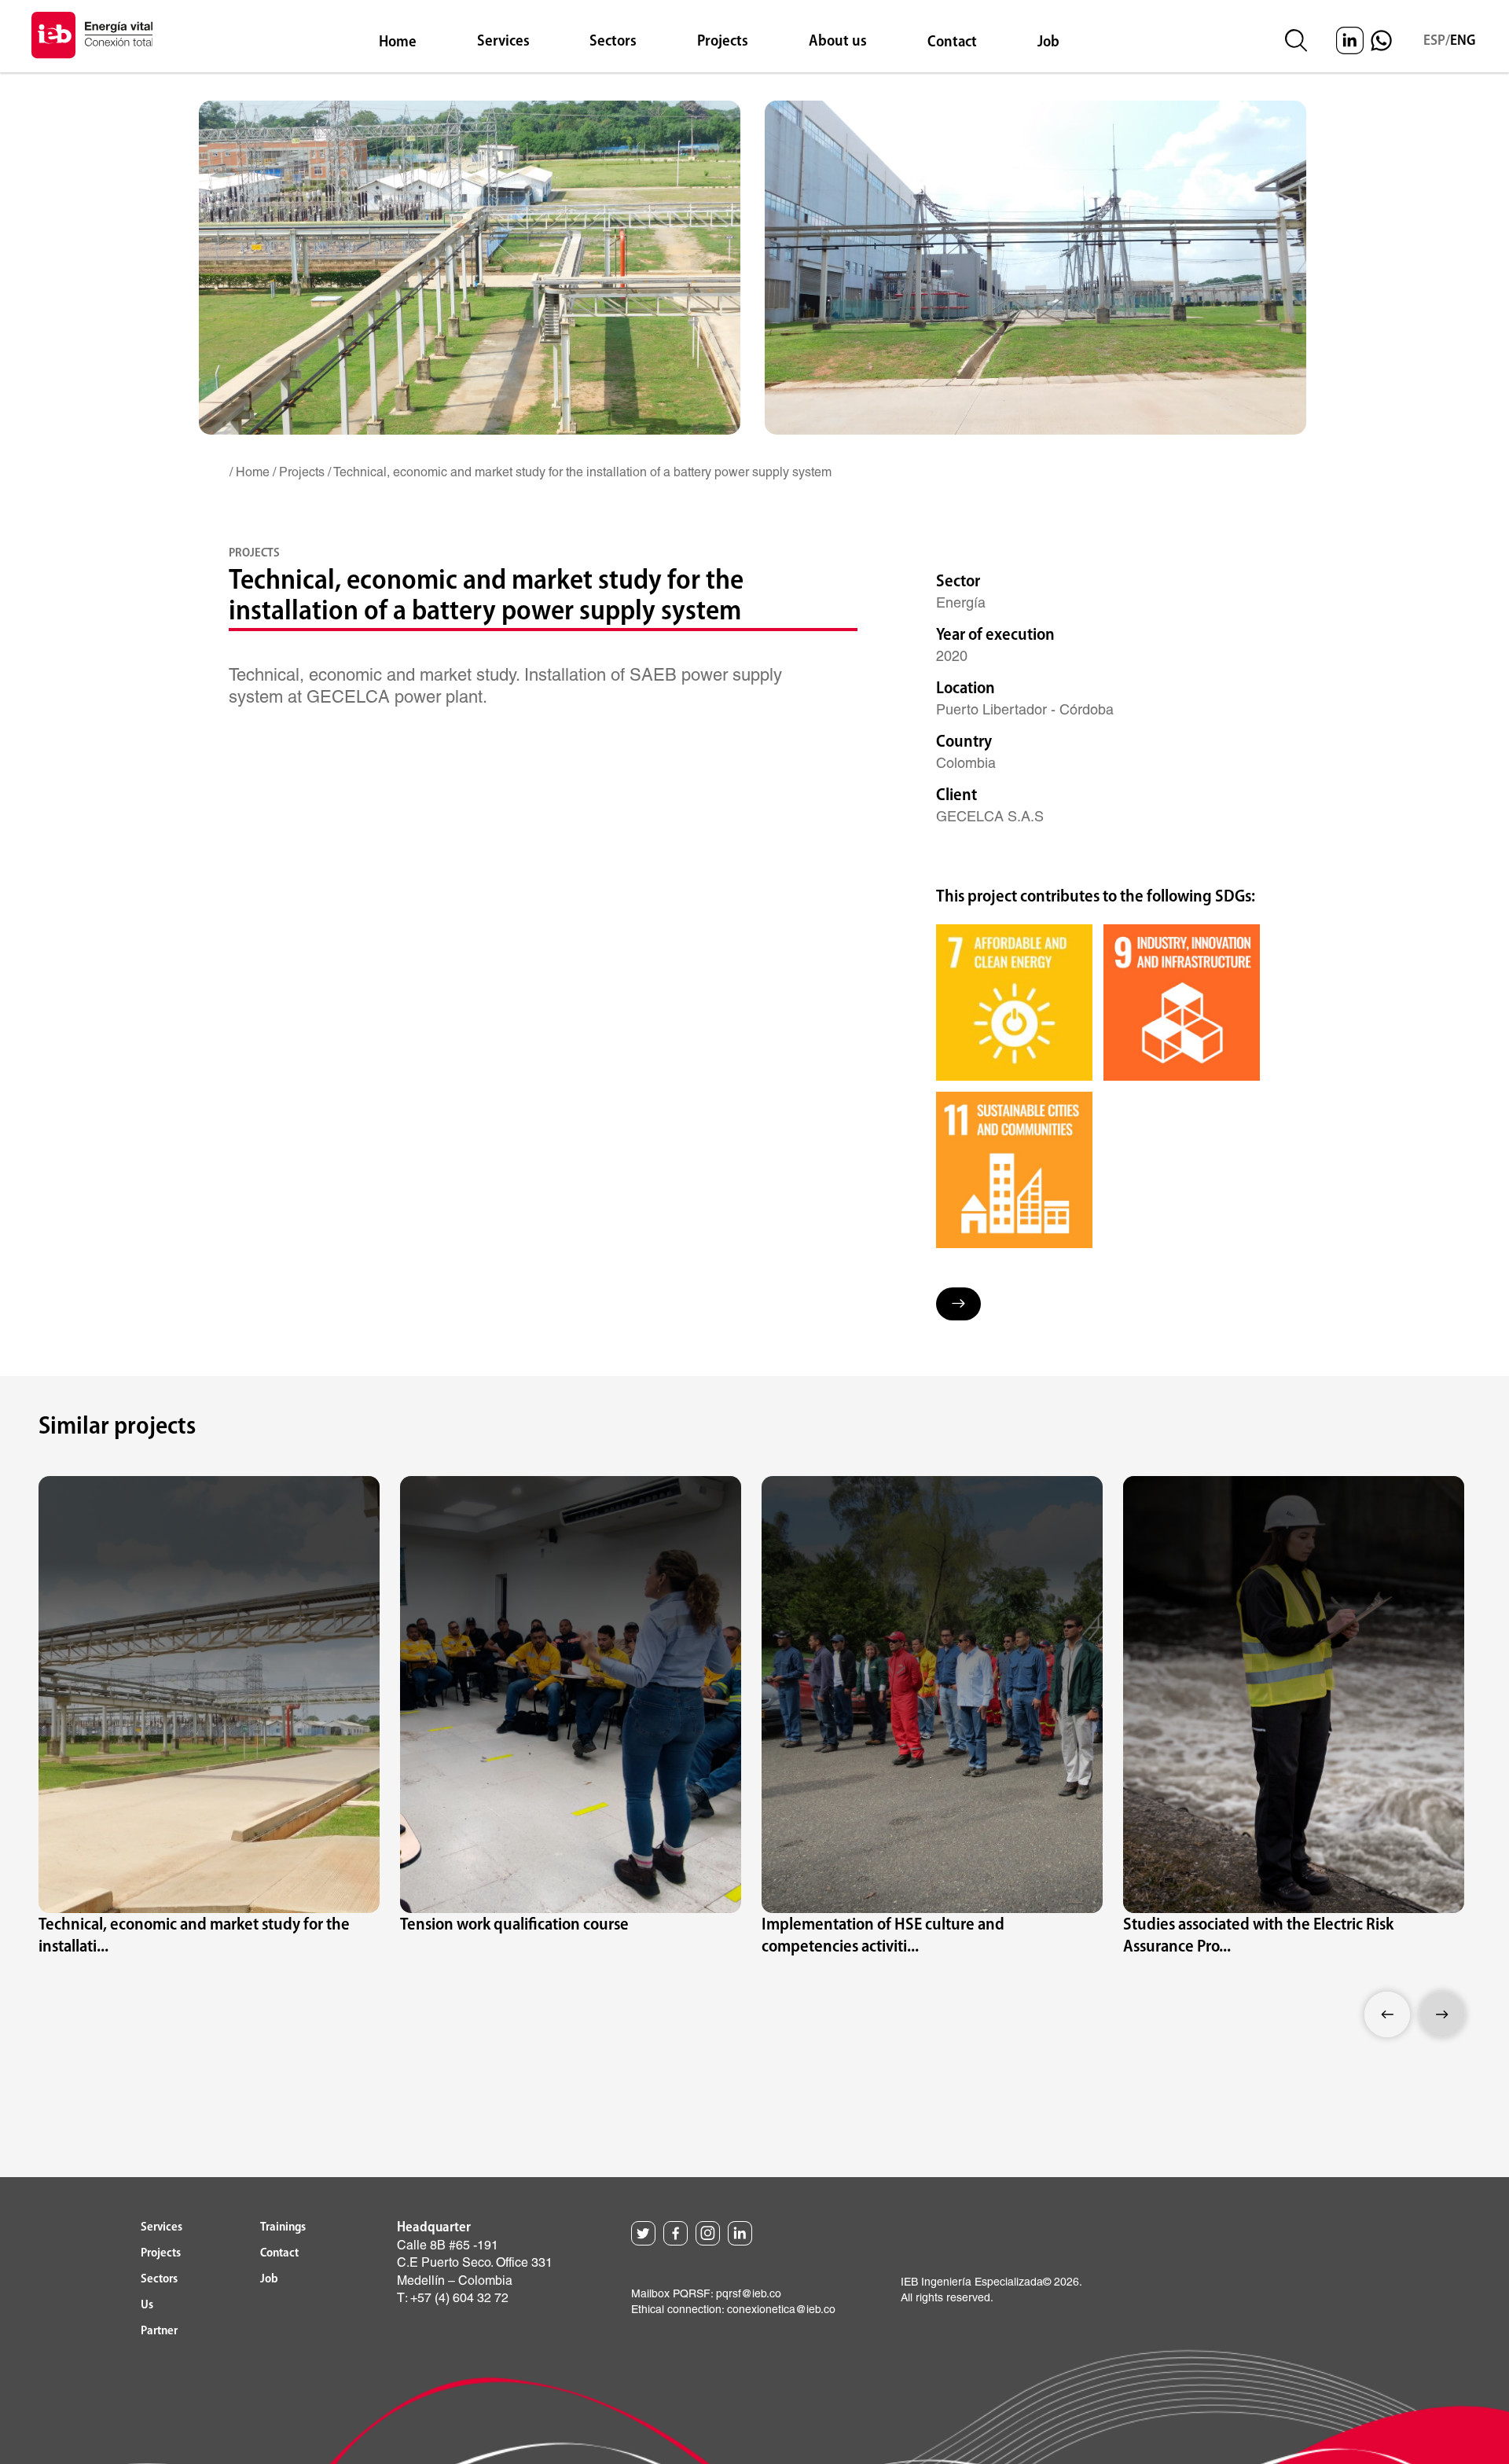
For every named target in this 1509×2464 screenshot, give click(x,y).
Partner (159, 2331)
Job (1048, 42)
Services (503, 42)
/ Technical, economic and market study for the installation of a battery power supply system (580, 472)
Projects (723, 42)
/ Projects (299, 472)
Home (398, 42)
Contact (952, 42)
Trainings (283, 2227)
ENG (1463, 41)
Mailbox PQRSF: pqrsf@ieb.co (706, 2294)
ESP (1434, 41)
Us (147, 2305)
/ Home (250, 472)
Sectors (613, 42)
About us (838, 42)
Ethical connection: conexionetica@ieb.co (733, 2310)
